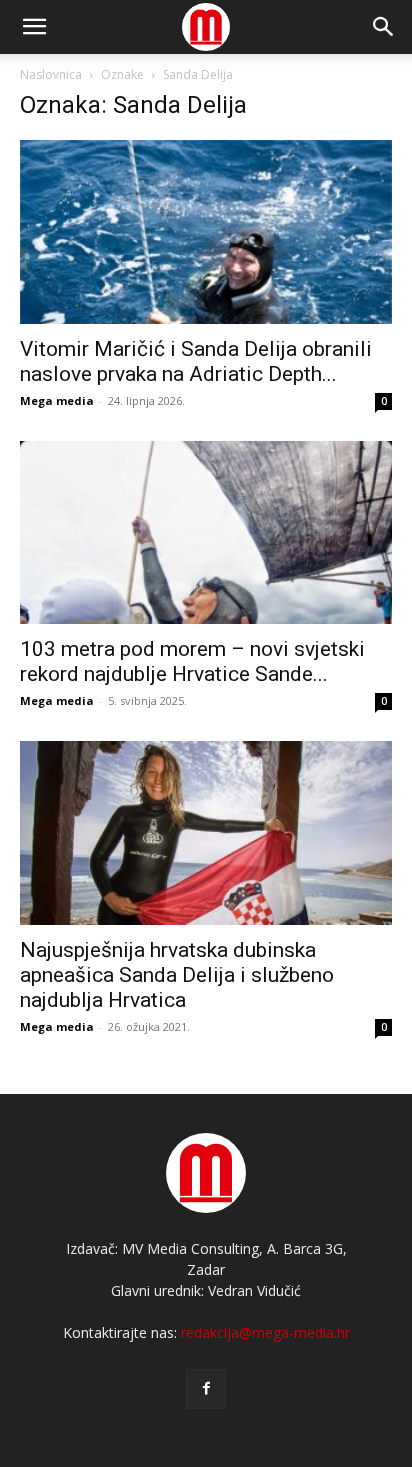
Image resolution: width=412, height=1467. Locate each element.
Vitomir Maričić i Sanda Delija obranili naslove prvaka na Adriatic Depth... (196, 361)
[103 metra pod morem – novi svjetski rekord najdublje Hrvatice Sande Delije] (206, 533)
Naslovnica (51, 74)
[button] (384, 27)
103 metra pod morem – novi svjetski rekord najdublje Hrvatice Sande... (192, 661)
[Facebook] (206, 1389)
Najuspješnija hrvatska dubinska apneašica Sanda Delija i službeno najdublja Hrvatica (177, 975)
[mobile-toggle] (34, 27)
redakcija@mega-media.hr (265, 1332)
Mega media (57, 400)
